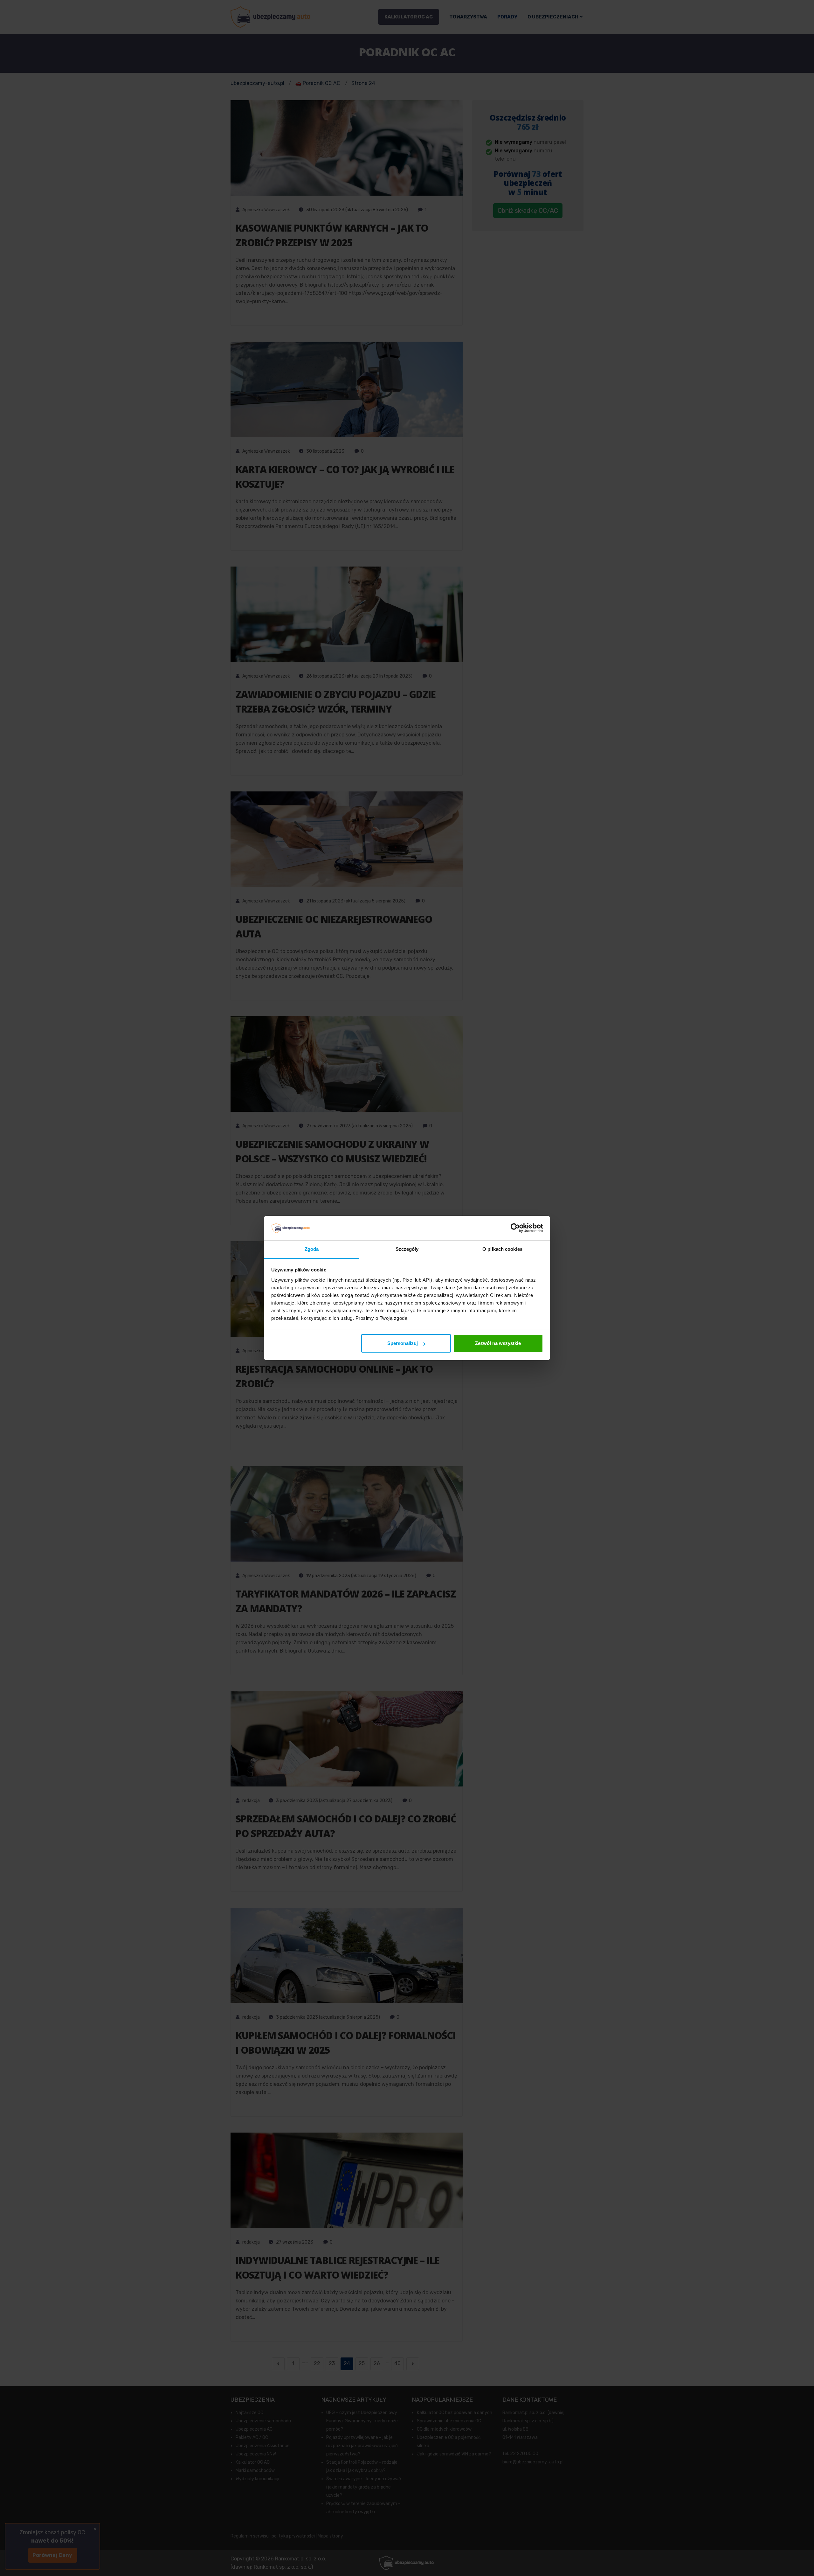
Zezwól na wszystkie (498, 1343)
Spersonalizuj (403, 1343)
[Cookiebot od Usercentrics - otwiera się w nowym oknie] (515, 1228)
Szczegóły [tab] (407, 1249)
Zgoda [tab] (312, 1249)
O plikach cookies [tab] (502, 1249)
